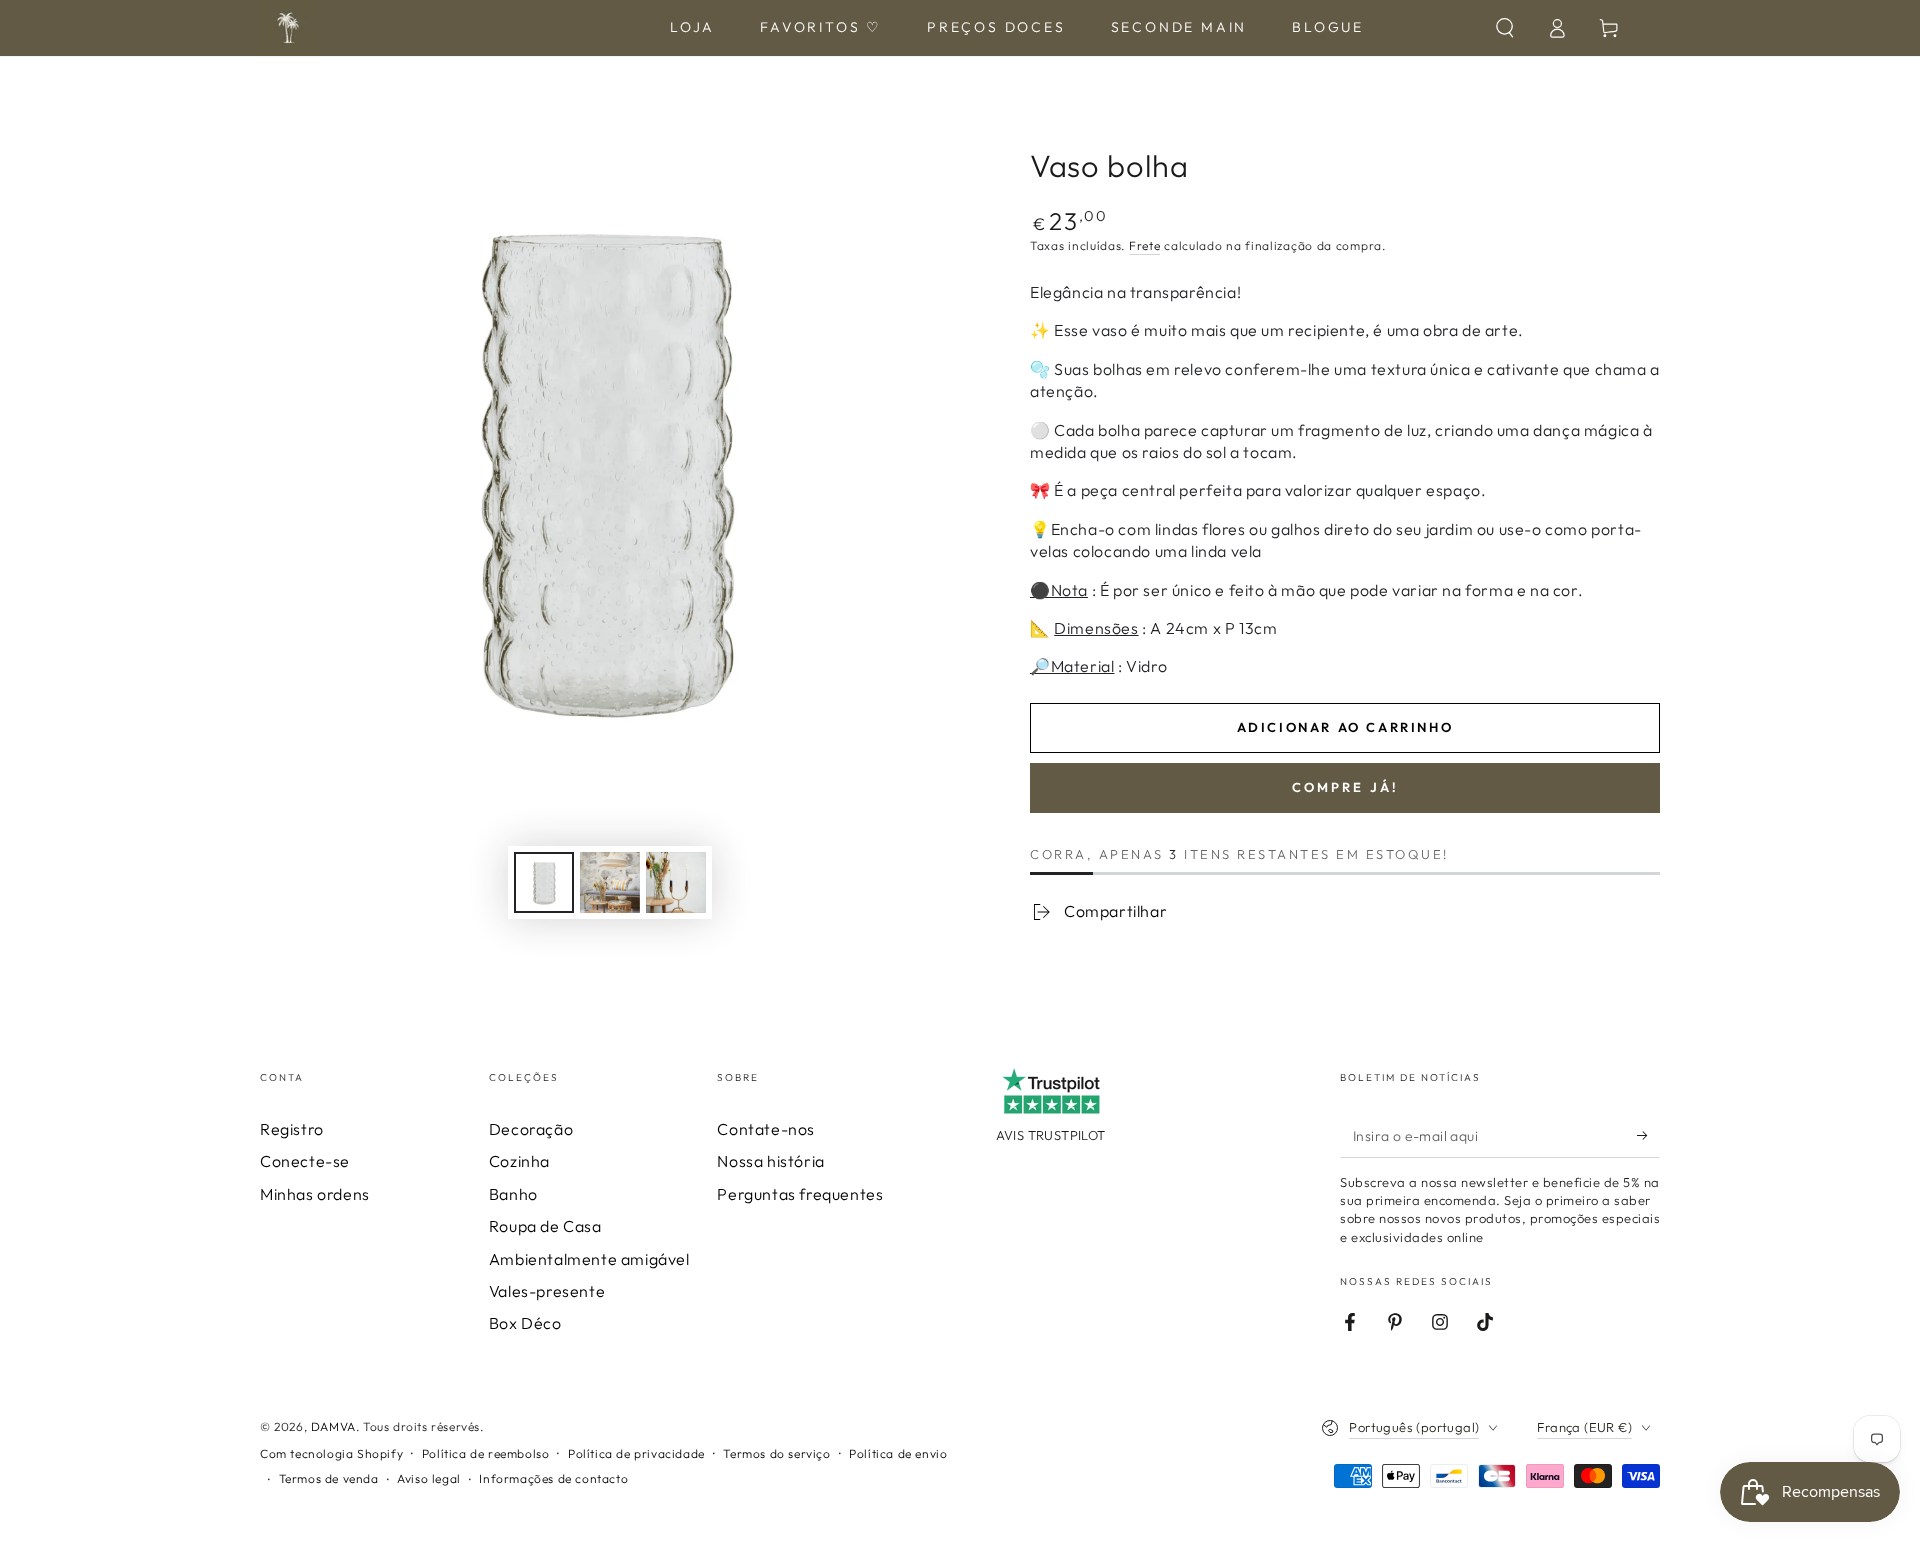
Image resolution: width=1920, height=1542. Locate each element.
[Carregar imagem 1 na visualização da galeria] (544, 882)
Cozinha (519, 1161)
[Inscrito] (1648, 1135)
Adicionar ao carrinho (1345, 727)
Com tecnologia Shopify (331, 1453)
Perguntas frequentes (800, 1194)
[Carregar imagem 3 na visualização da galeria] (676, 882)
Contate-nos (766, 1129)
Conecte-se (305, 1161)
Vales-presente (547, 1291)
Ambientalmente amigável (589, 1259)
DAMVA (333, 1426)
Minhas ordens (315, 1194)
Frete (1145, 245)
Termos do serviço (776, 1453)
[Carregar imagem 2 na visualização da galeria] (610, 882)
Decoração (531, 1129)
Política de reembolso (486, 1453)
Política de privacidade (636, 1453)
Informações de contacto (553, 1478)
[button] (1505, 28)
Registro (292, 1129)
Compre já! (1345, 787)
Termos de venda (329, 1478)
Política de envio (898, 1453)
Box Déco (525, 1323)
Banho (513, 1194)
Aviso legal (429, 1478)
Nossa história (770, 1161)
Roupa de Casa (545, 1226)
